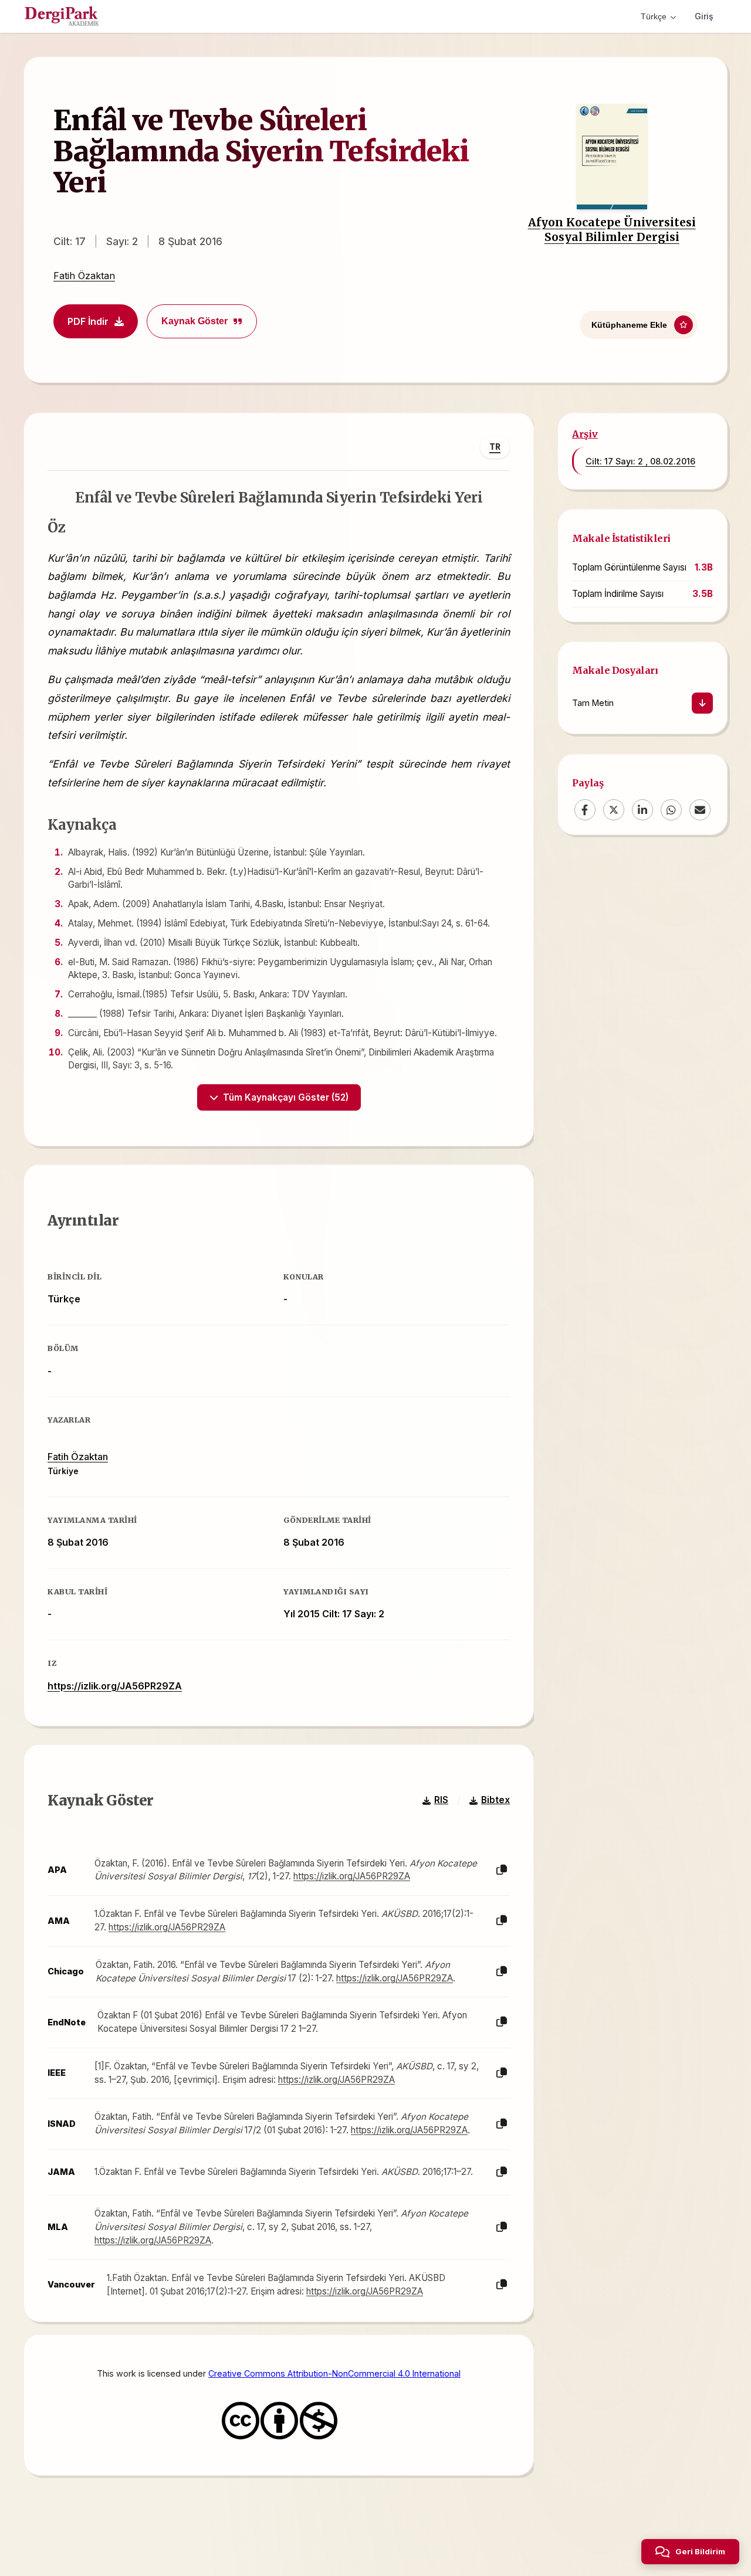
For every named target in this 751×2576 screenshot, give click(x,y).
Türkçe (654, 16)
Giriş (704, 16)
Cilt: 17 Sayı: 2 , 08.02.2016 (640, 461)
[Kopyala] (502, 1870)
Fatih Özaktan (84, 276)
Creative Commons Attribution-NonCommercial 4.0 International (334, 2373)
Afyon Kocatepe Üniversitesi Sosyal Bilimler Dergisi (612, 230)
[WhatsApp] (671, 810)
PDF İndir (88, 321)
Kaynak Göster (194, 321)
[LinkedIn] (642, 810)
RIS (441, 1800)
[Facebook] (585, 810)
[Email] (700, 810)
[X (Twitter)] (614, 810)
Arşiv (585, 434)
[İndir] (702, 704)
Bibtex (495, 1800)
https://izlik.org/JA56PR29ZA (115, 1686)
